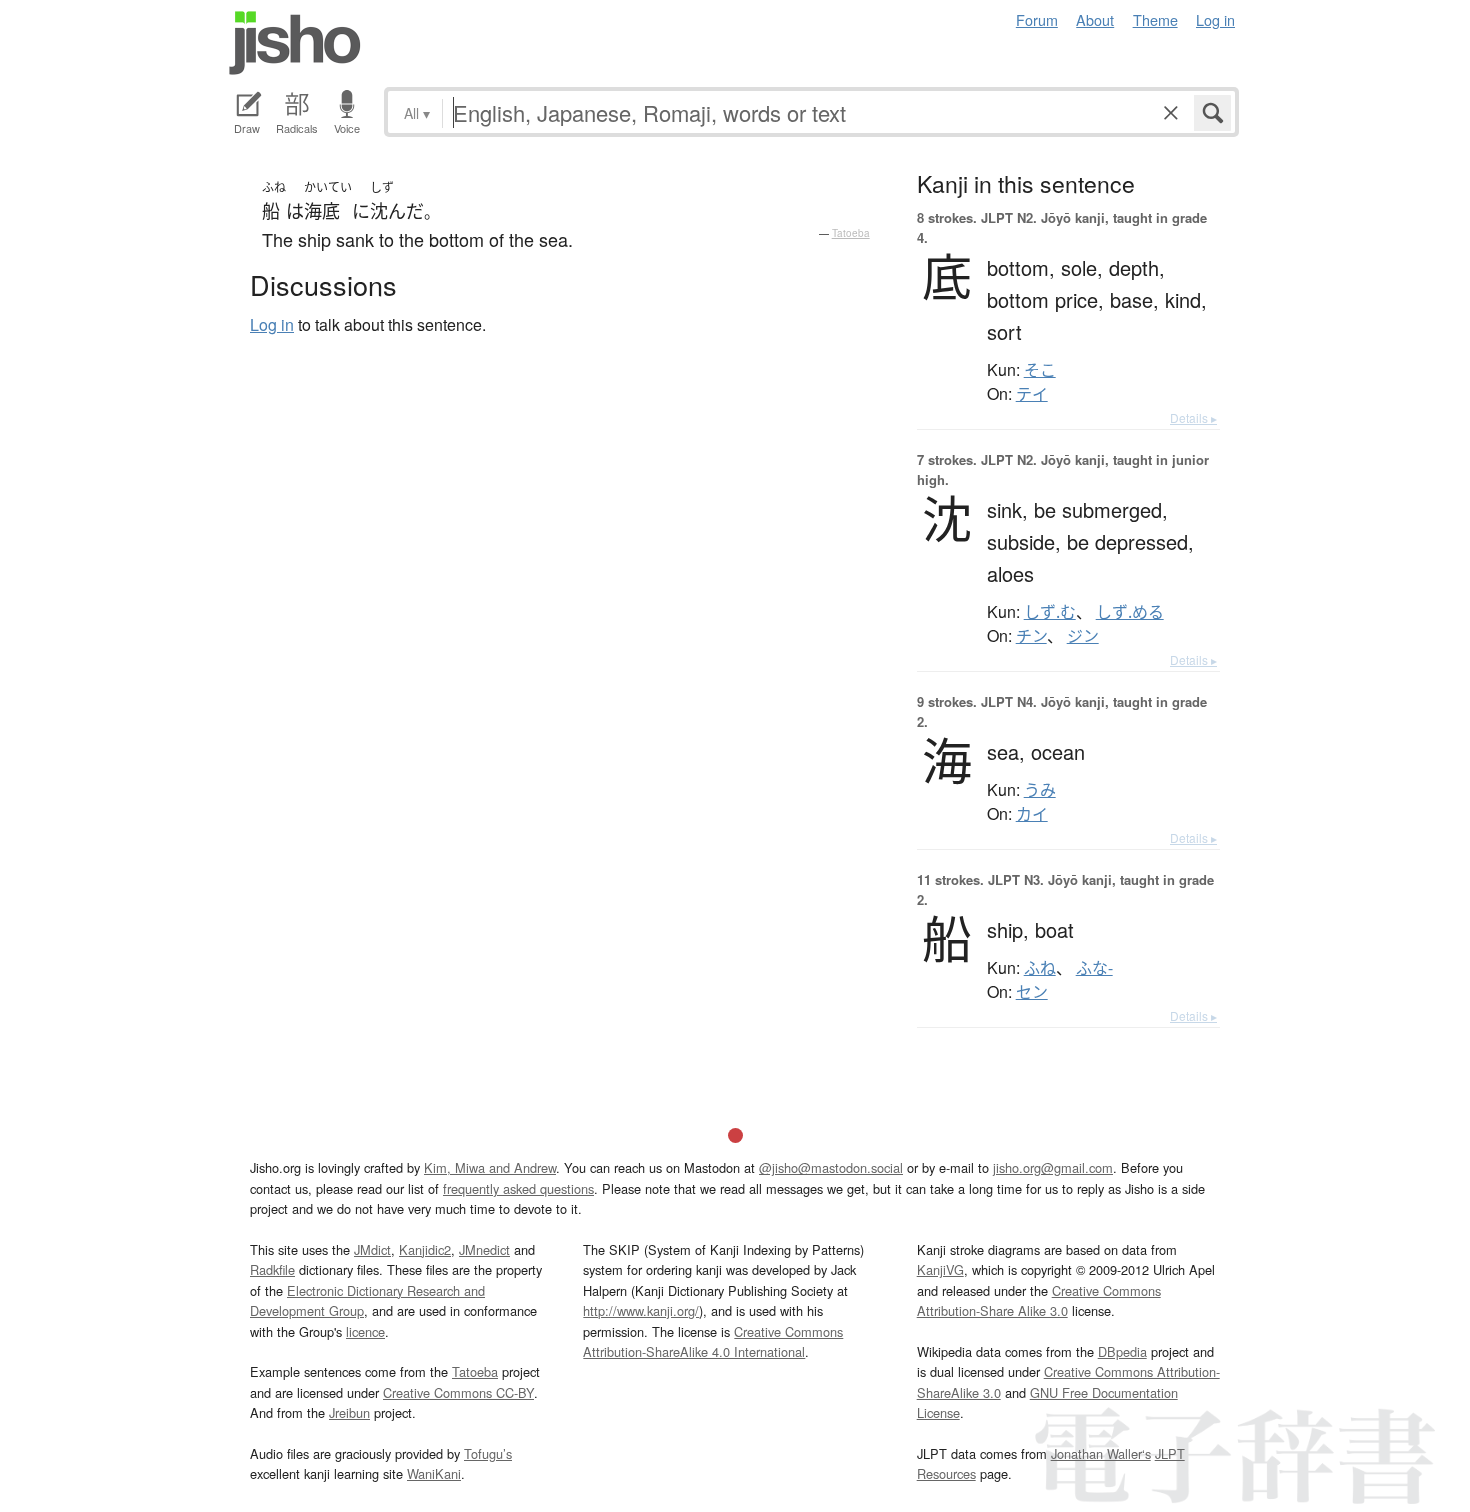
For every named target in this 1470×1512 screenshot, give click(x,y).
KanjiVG (940, 1269)
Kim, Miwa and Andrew (490, 1167)
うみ (1040, 790)
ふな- (1094, 968)
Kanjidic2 (425, 1249)
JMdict (372, 1249)
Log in (1215, 19)
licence (365, 1331)
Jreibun (349, 1412)
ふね (1040, 968)
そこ (1040, 370)
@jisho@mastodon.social (831, 1167)
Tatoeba (851, 233)
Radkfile (272, 1269)
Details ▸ (1193, 417)
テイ (1032, 394)
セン (1032, 992)
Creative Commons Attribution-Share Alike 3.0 (1039, 1300)
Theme (1155, 19)
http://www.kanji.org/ (641, 1310)
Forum (1037, 19)
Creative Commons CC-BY (458, 1392)
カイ (1032, 814)
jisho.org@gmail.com (1053, 1167)
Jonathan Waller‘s (1101, 1453)
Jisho (295, 43)
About (1095, 19)
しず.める (1130, 612)
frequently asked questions (518, 1188)
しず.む (1050, 612)
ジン (1083, 636)
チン (1031, 636)
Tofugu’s (488, 1453)
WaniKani (434, 1473)
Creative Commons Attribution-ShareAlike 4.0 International (713, 1341)
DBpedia (1122, 1351)
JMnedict (484, 1249)
